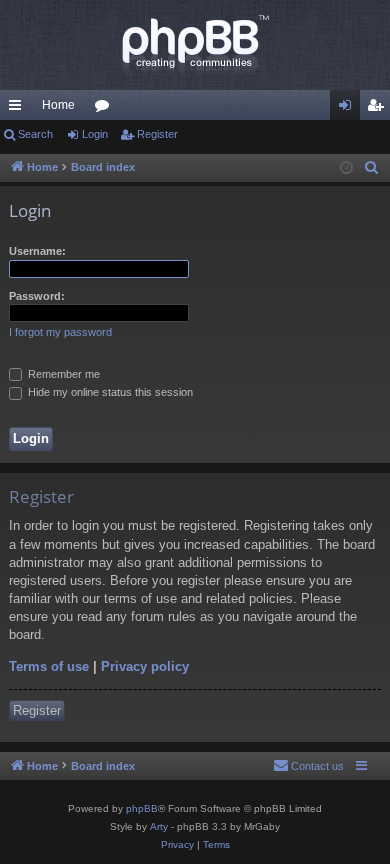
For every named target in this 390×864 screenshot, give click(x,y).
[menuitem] (372, 168)
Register (157, 134)
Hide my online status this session (109, 392)
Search (35, 134)
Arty (159, 826)
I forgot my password (60, 332)
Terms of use (49, 666)
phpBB (142, 808)
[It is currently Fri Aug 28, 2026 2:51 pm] (346, 168)
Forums (106, 109)
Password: (37, 296)
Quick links (19, 109)
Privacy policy (145, 666)
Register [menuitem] (379, 109)
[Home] (195, 45)
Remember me (62, 374)
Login (95, 134)
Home (58, 105)
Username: (37, 251)
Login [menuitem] (349, 109)
